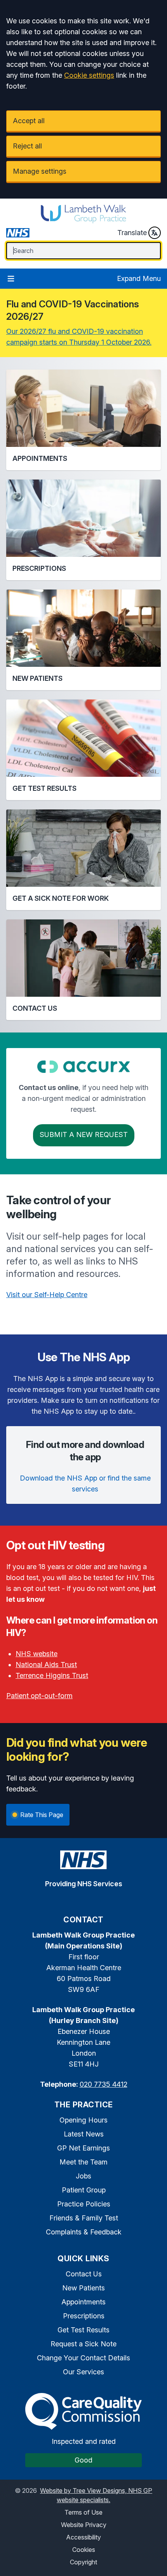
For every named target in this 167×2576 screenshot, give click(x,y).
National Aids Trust (46, 1665)
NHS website (37, 1654)
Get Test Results (83, 2330)
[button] (83, 420)
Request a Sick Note (83, 2344)
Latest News (84, 2134)
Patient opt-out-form (39, 1696)
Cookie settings (89, 75)
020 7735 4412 (104, 2084)
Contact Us (84, 2274)
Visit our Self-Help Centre (47, 1295)
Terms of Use (83, 2512)
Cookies (84, 2550)
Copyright (83, 2562)
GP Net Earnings (83, 2148)
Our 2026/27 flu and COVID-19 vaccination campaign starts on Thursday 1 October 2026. (79, 337)
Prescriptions (84, 2316)
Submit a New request (84, 1135)
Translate (132, 233)
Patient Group (84, 2190)
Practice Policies (84, 2204)
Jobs (83, 2176)
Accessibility (83, 2537)
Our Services (83, 2372)
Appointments (83, 2302)
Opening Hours (83, 2120)
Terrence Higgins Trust (52, 1675)
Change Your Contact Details (83, 2358)
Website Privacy (84, 2525)
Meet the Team (83, 2162)
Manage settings (40, 171)
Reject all (27, 146)
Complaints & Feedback (84, 2232)
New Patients (83, 2288)
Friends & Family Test (84, 2218)
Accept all (29, 121)
